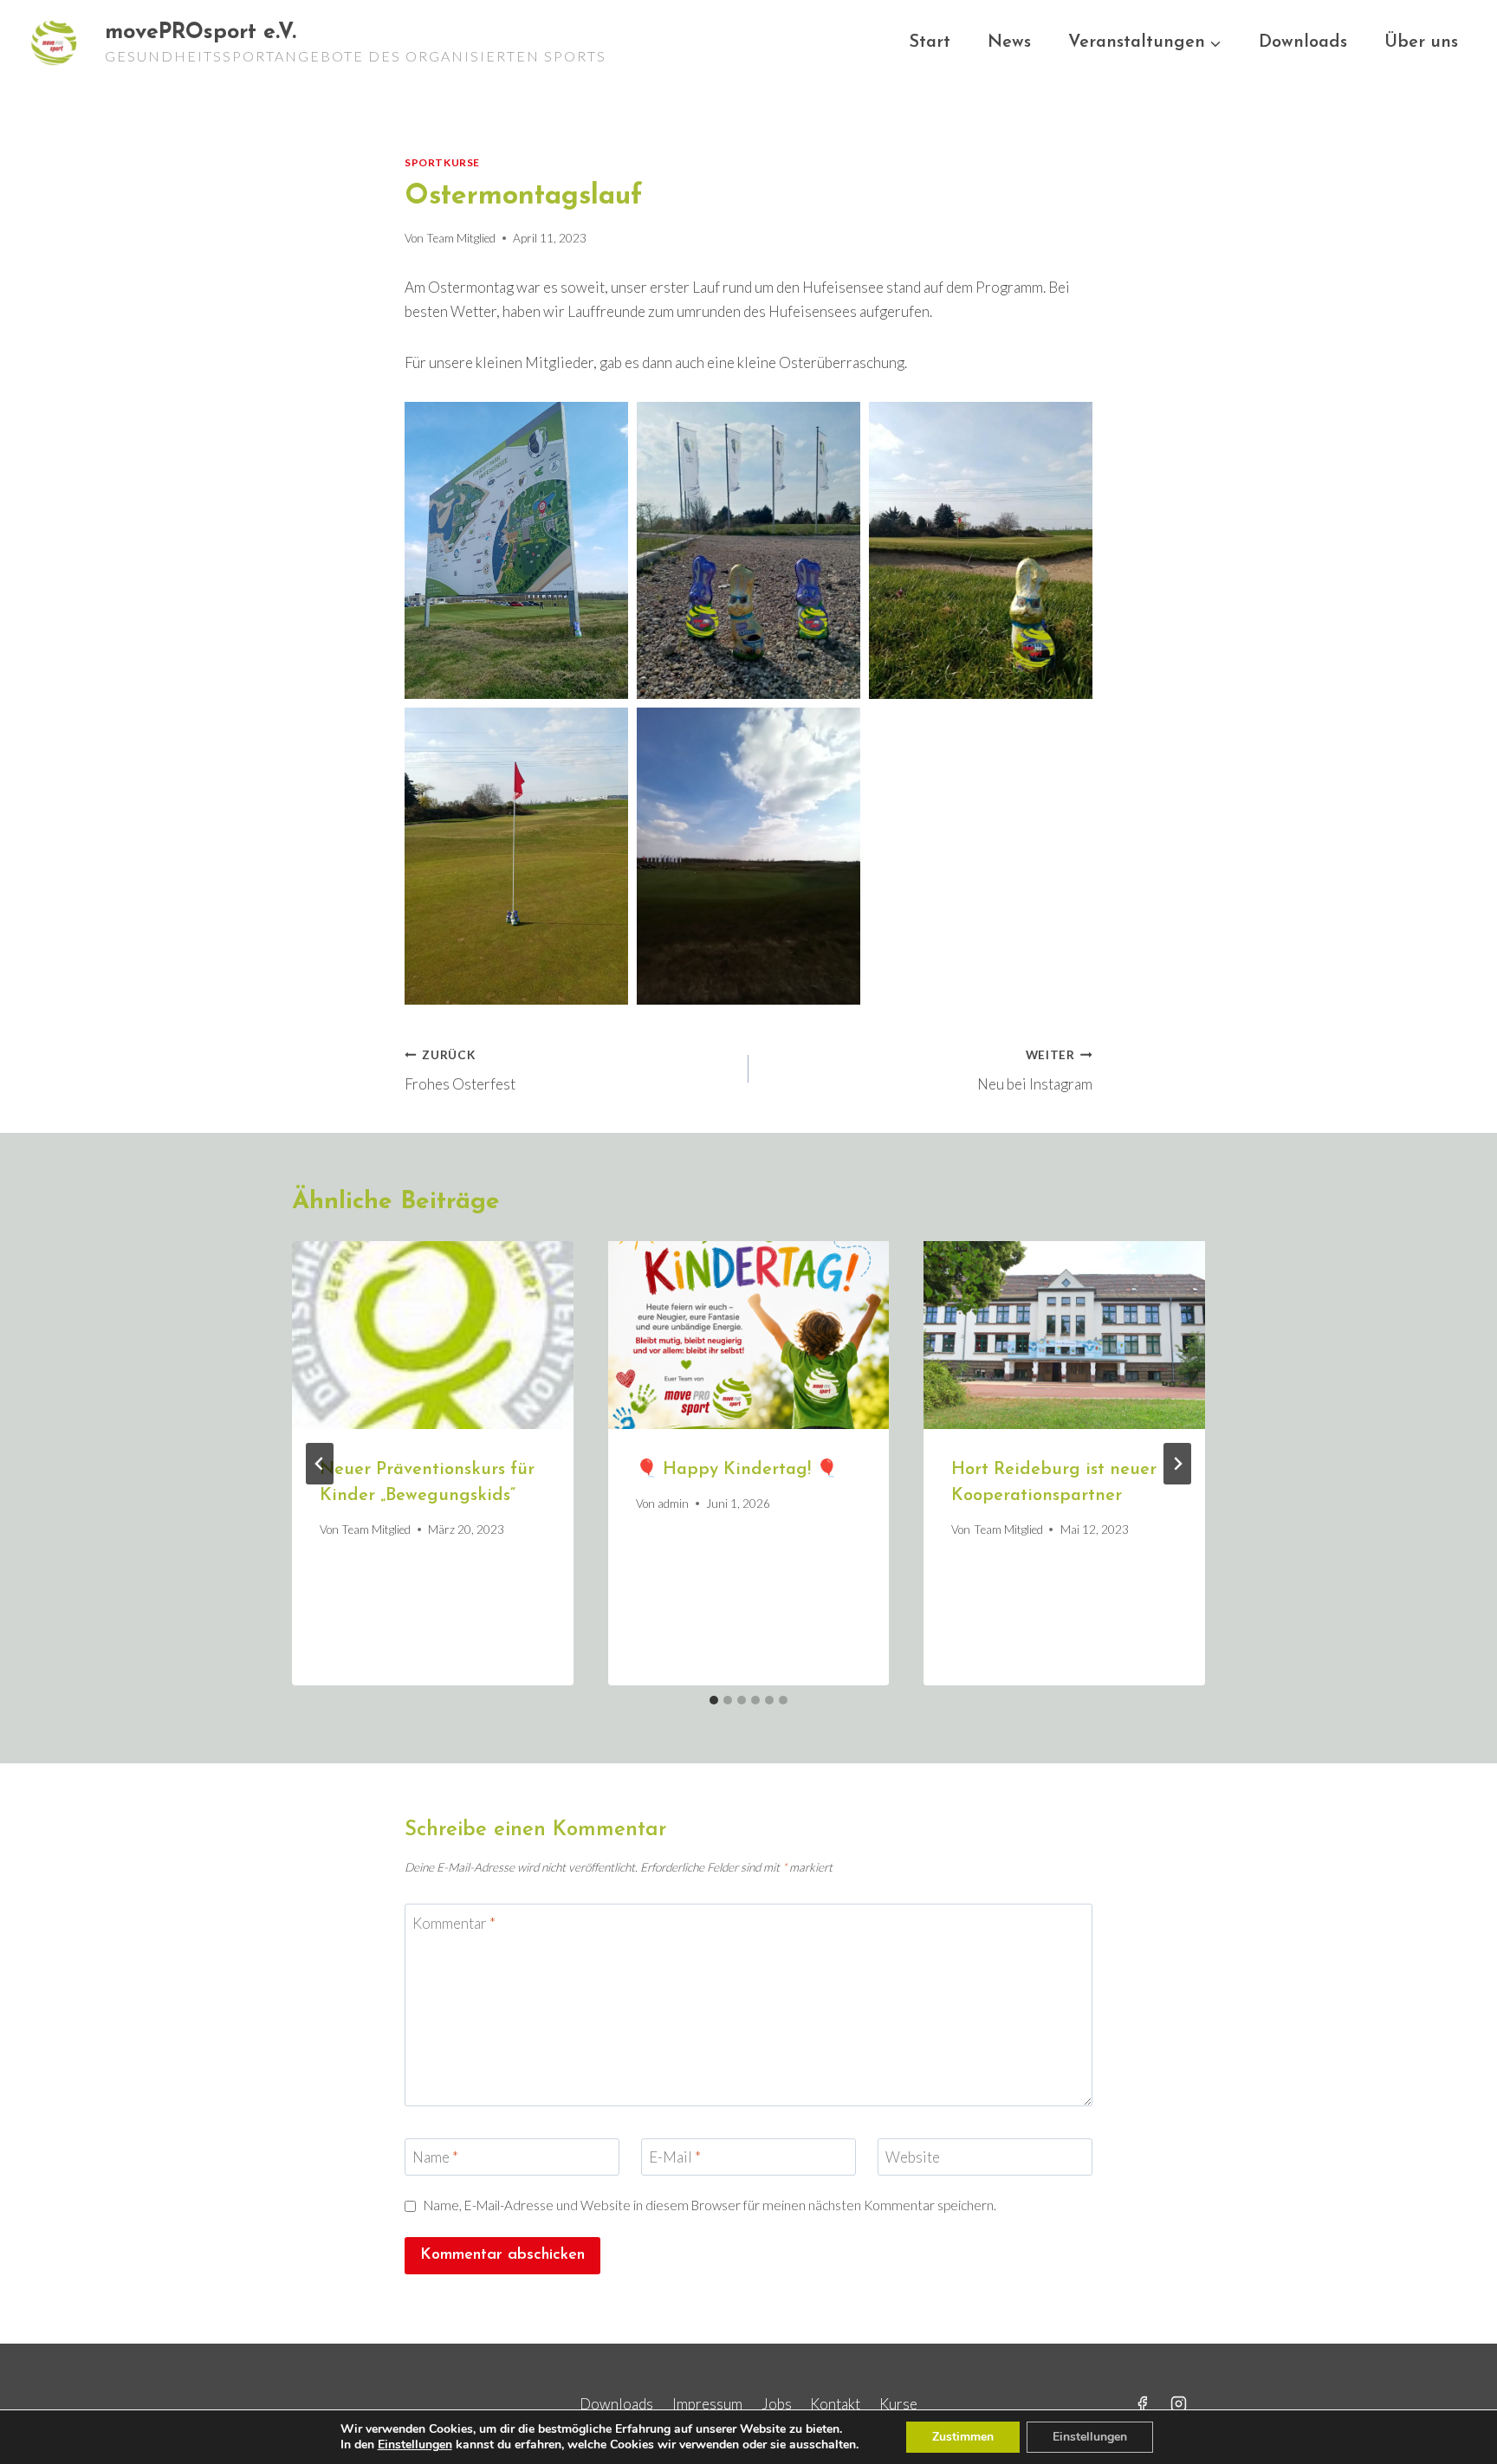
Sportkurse (442, 162)
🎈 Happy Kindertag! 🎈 (737, 1470)
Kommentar (454, 1922)
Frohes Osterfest (460, 1071)
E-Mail (675, 2157)
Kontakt (835, 2404)
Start (930, 42)
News (1009, 42)
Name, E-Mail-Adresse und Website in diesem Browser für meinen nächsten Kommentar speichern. (710, 2205)
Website (913, 2157)
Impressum (707, 2404)
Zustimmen (963, 2437)
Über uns (1421, 42)
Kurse (898, 2404)
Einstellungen (415, 2445)
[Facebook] (1142, 2403)
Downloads (1303, 42)
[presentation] (433, 1335)
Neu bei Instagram (1035, 1071)
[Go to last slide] (320, 1464)
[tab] (714, 1700)
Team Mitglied (461, 238)
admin (673, 1504)
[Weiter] (1177, 1464)
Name (435, 2157)
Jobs (777, 2404)
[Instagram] (1179, 2403)
